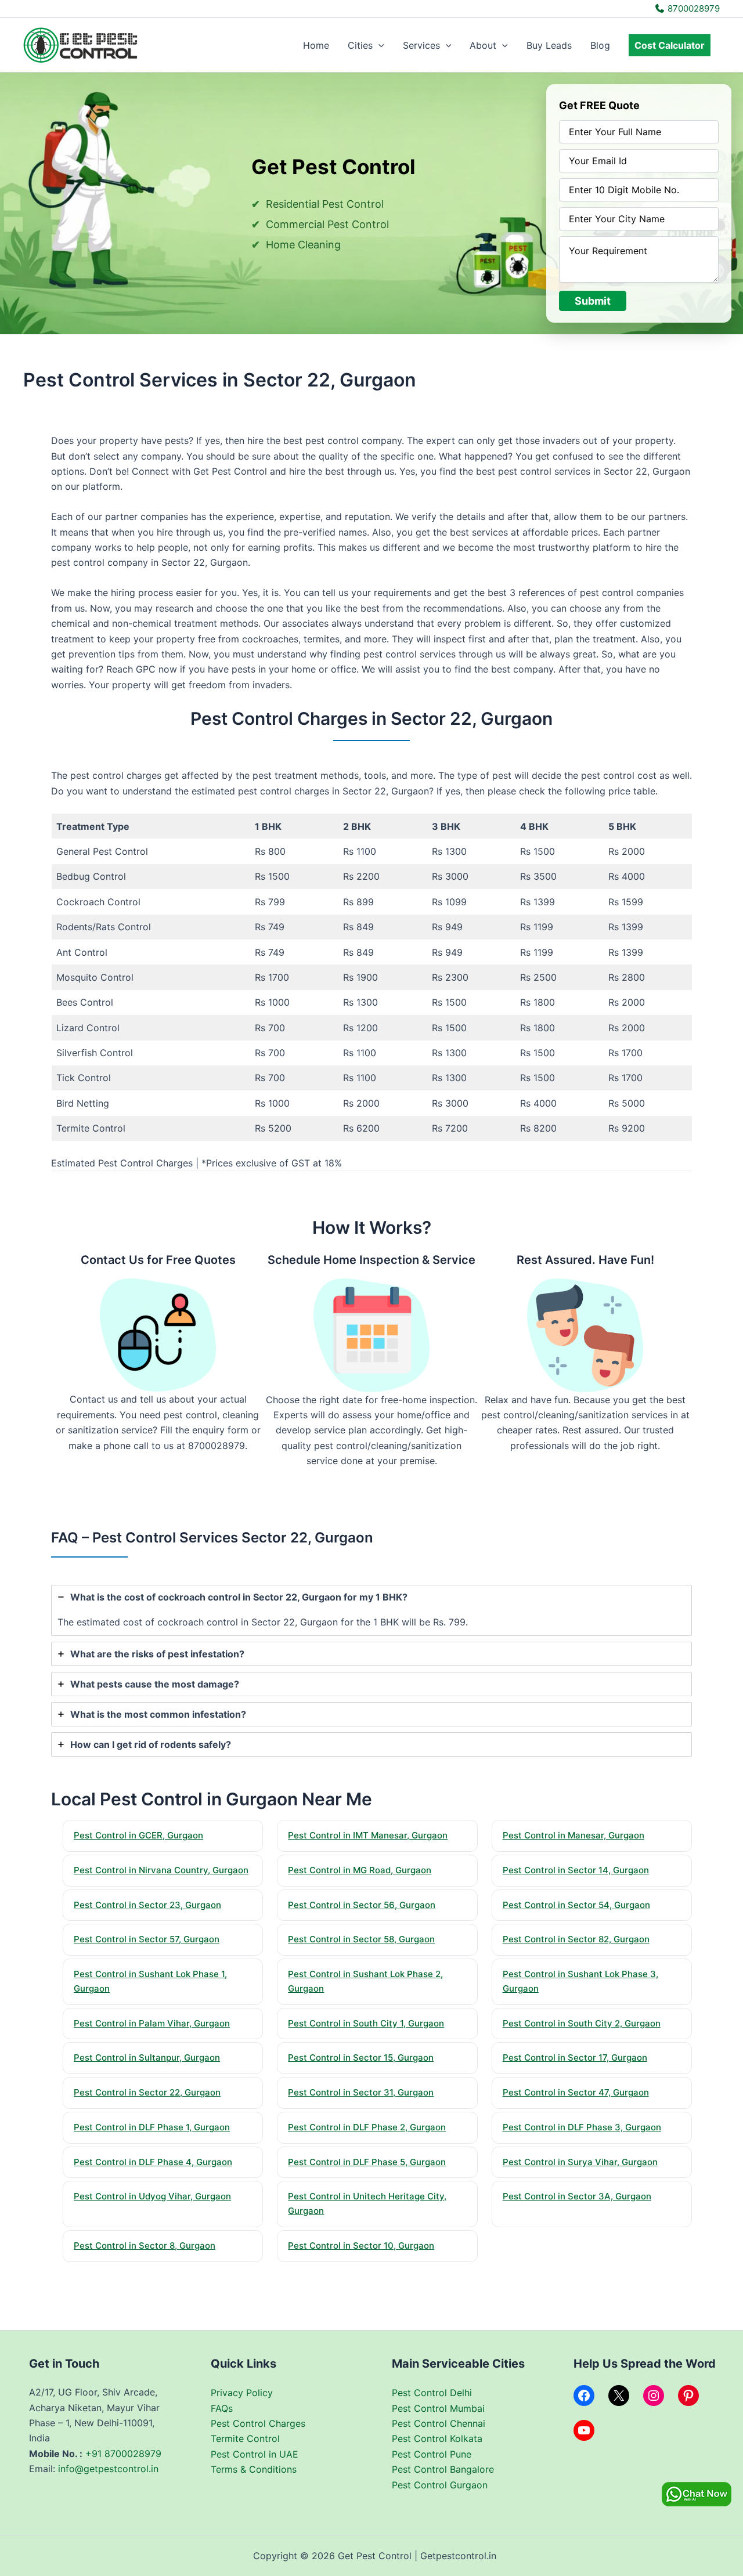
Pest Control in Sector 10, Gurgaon (361, 2246)
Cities (360, 45)
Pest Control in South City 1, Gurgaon (366, 2023)
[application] (378, 45)
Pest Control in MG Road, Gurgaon (360, 1870)
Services (421, 45)
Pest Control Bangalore (443, 2469)
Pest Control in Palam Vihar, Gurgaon (152, 2023)
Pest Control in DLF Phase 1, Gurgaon (152, 2127)
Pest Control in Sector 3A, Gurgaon (577, 2196)
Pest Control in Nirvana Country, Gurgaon (161, 1870)
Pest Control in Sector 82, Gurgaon (576, 1939)
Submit (593, 301)
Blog (600, 45)
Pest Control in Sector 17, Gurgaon (575, 2057)
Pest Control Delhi (432, 2393)
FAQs (222, 2408)
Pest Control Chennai (439, 2423)
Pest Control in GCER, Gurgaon (138, 1835)
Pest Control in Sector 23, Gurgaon (147, 1905)
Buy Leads (549, 45)
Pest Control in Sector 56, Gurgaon (362, 1905)
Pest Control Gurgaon (440, 2485)
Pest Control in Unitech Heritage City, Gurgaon (367, 2203)
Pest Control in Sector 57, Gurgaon (147, 1939)
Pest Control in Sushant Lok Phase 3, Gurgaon (580, 1981)
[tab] (371, 1610)
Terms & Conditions (254, 2469)
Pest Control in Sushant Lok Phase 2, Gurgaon (365, 1981)
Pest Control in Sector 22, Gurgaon (147, 2092)
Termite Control (245, 2438)
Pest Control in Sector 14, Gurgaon (576, 1870)
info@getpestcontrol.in (108, 2469)
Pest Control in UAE (255, 2454)
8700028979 (692, 8)
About (483, 45)
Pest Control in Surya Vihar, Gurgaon (580, 2162)
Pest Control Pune (432, 2454)
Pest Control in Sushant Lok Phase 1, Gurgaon (150, 1981)
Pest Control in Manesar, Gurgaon (574, 1835)
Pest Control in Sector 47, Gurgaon (576, 2092)
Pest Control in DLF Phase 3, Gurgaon (582, 2127)
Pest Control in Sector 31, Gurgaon (361, 2092)
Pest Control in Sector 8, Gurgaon (145, 2246)
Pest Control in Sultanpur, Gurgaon (147, 2057)
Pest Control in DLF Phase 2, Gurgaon (367, 2127)
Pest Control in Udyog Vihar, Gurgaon (152, 2196)
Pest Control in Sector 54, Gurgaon (576, 1905)
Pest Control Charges (258, 2423)
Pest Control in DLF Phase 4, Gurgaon (153, 2162)
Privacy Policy (242, 2393)
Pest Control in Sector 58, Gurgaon (361, 1939)
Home (316, 45)
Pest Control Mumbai (438, 2408)
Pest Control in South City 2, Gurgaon (582, 2023)
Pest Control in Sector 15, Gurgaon (361, 2057)
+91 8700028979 (123, 2454)
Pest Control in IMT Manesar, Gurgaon (368, 1835)
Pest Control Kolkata (437, 2438)
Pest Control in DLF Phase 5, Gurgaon (367, 2162)
